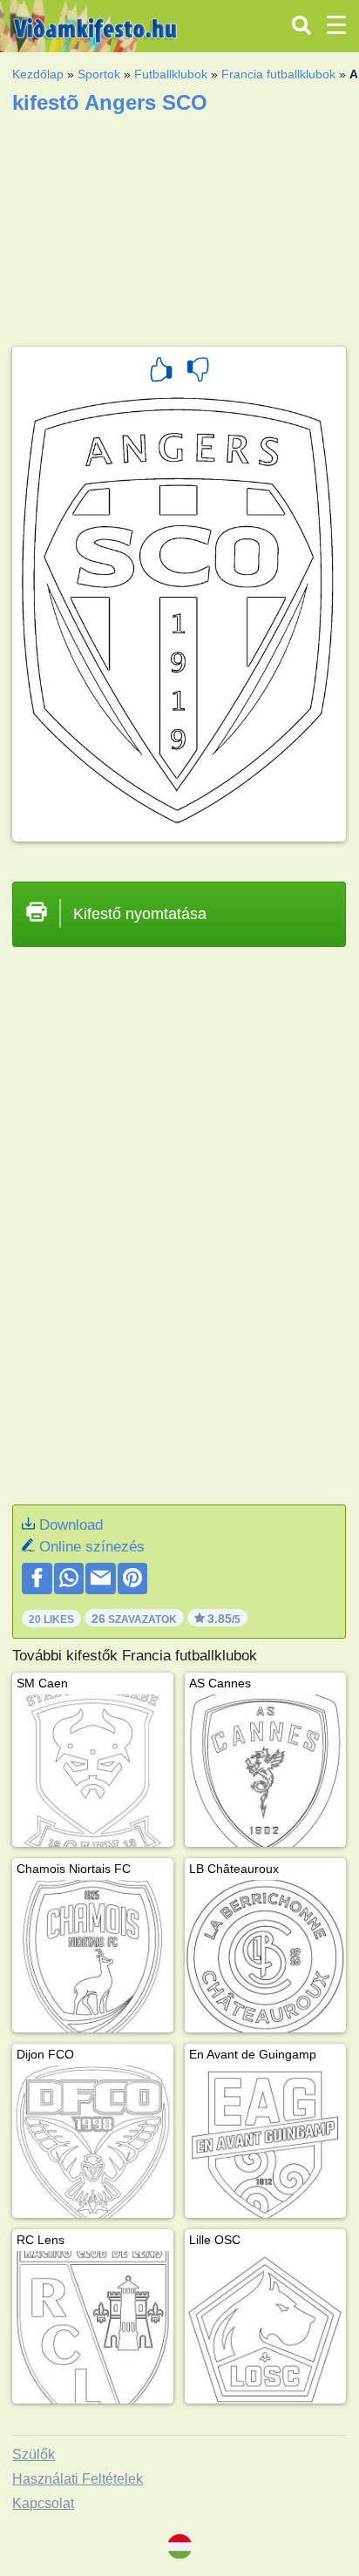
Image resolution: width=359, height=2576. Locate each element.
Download (71, 1525)
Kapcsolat (43, 2503)
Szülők (34, 2454)
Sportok (99, 74)
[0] (198, 372)
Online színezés (92, 1547)
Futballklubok (171, 74)
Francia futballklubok (278, 74)
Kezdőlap (38, 74)
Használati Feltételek (78, 2479)
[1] (161, 372)
